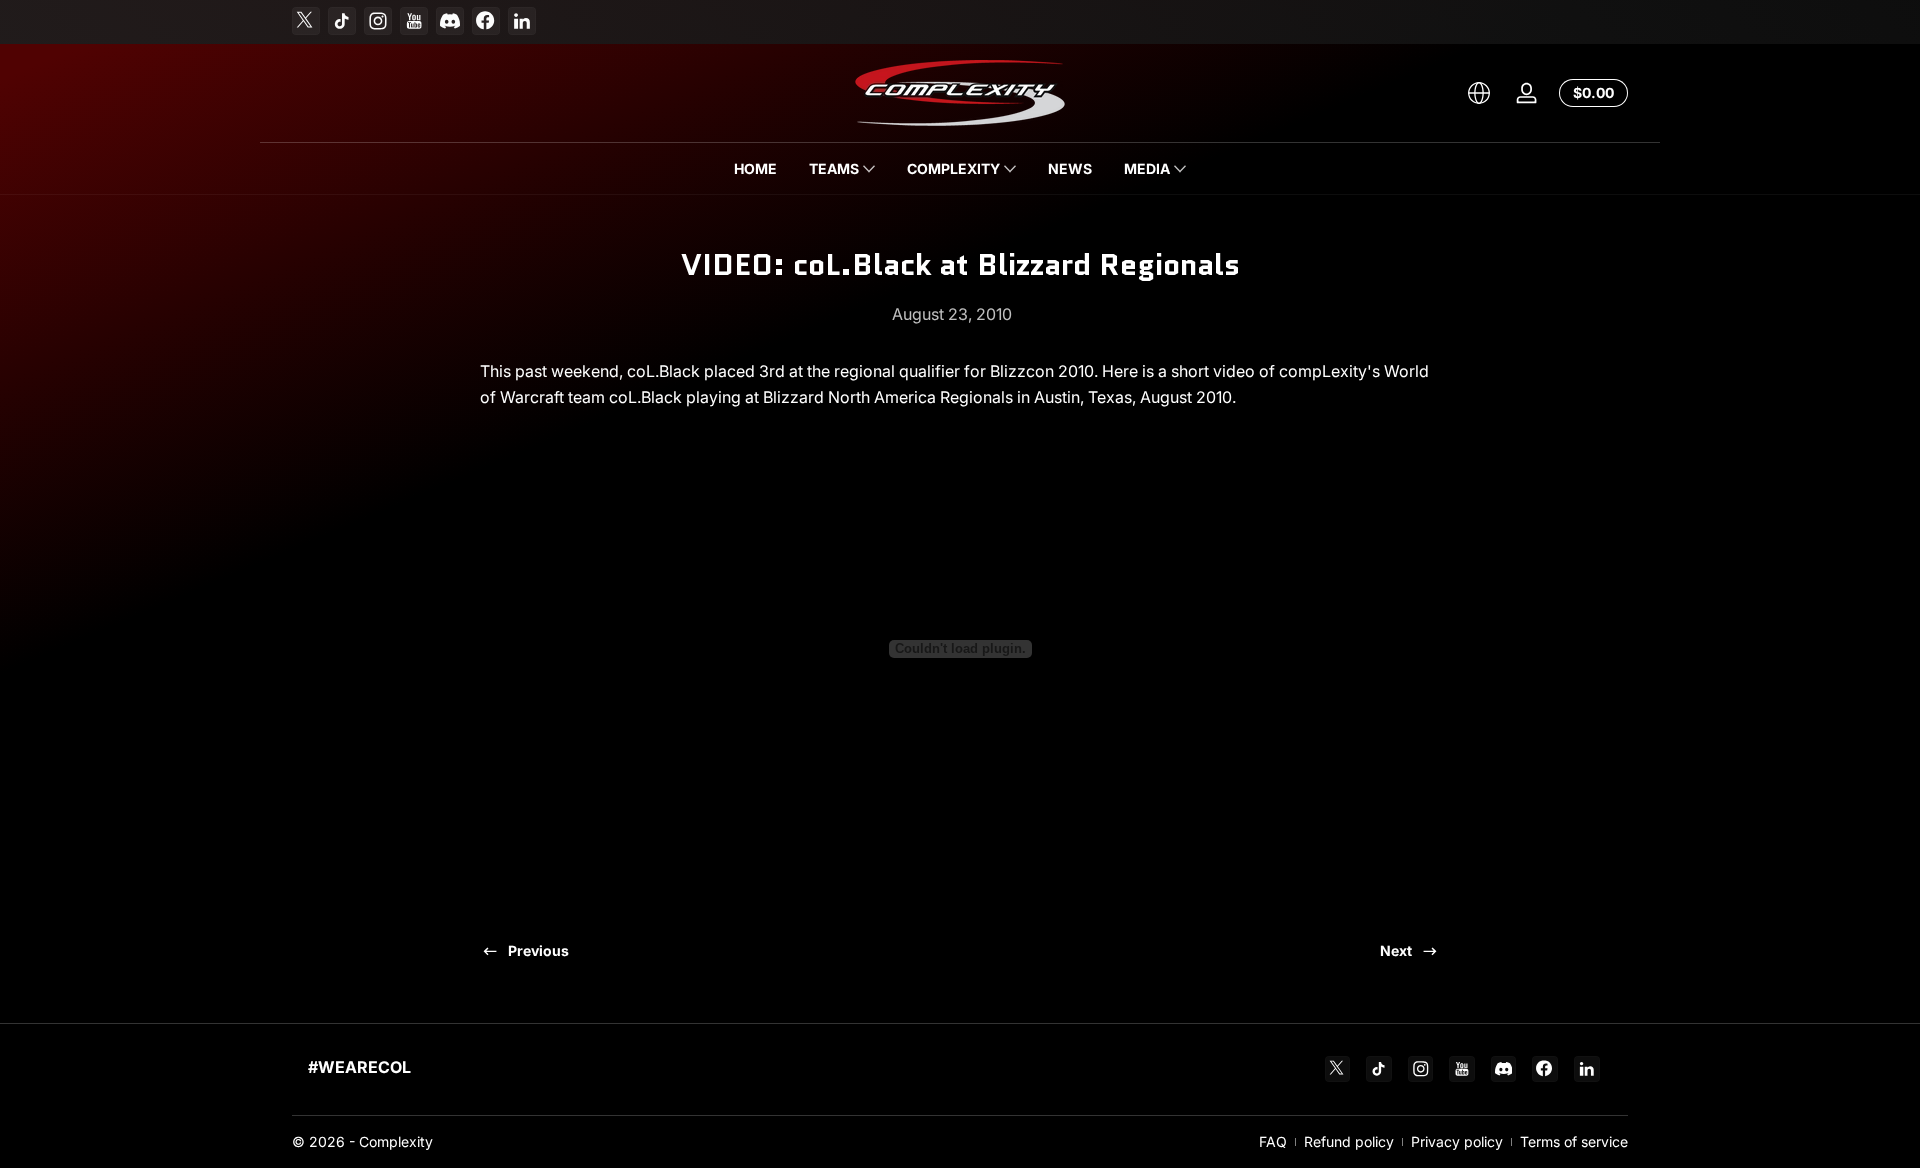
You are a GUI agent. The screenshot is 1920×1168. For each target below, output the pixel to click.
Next (1396, 950)
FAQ (1273, 1141)
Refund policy (1349, 1141)
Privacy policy (1457, 1141)
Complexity (396, 1141)
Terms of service (1574, 1141)
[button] (1479, 93)
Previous (538, 950)
